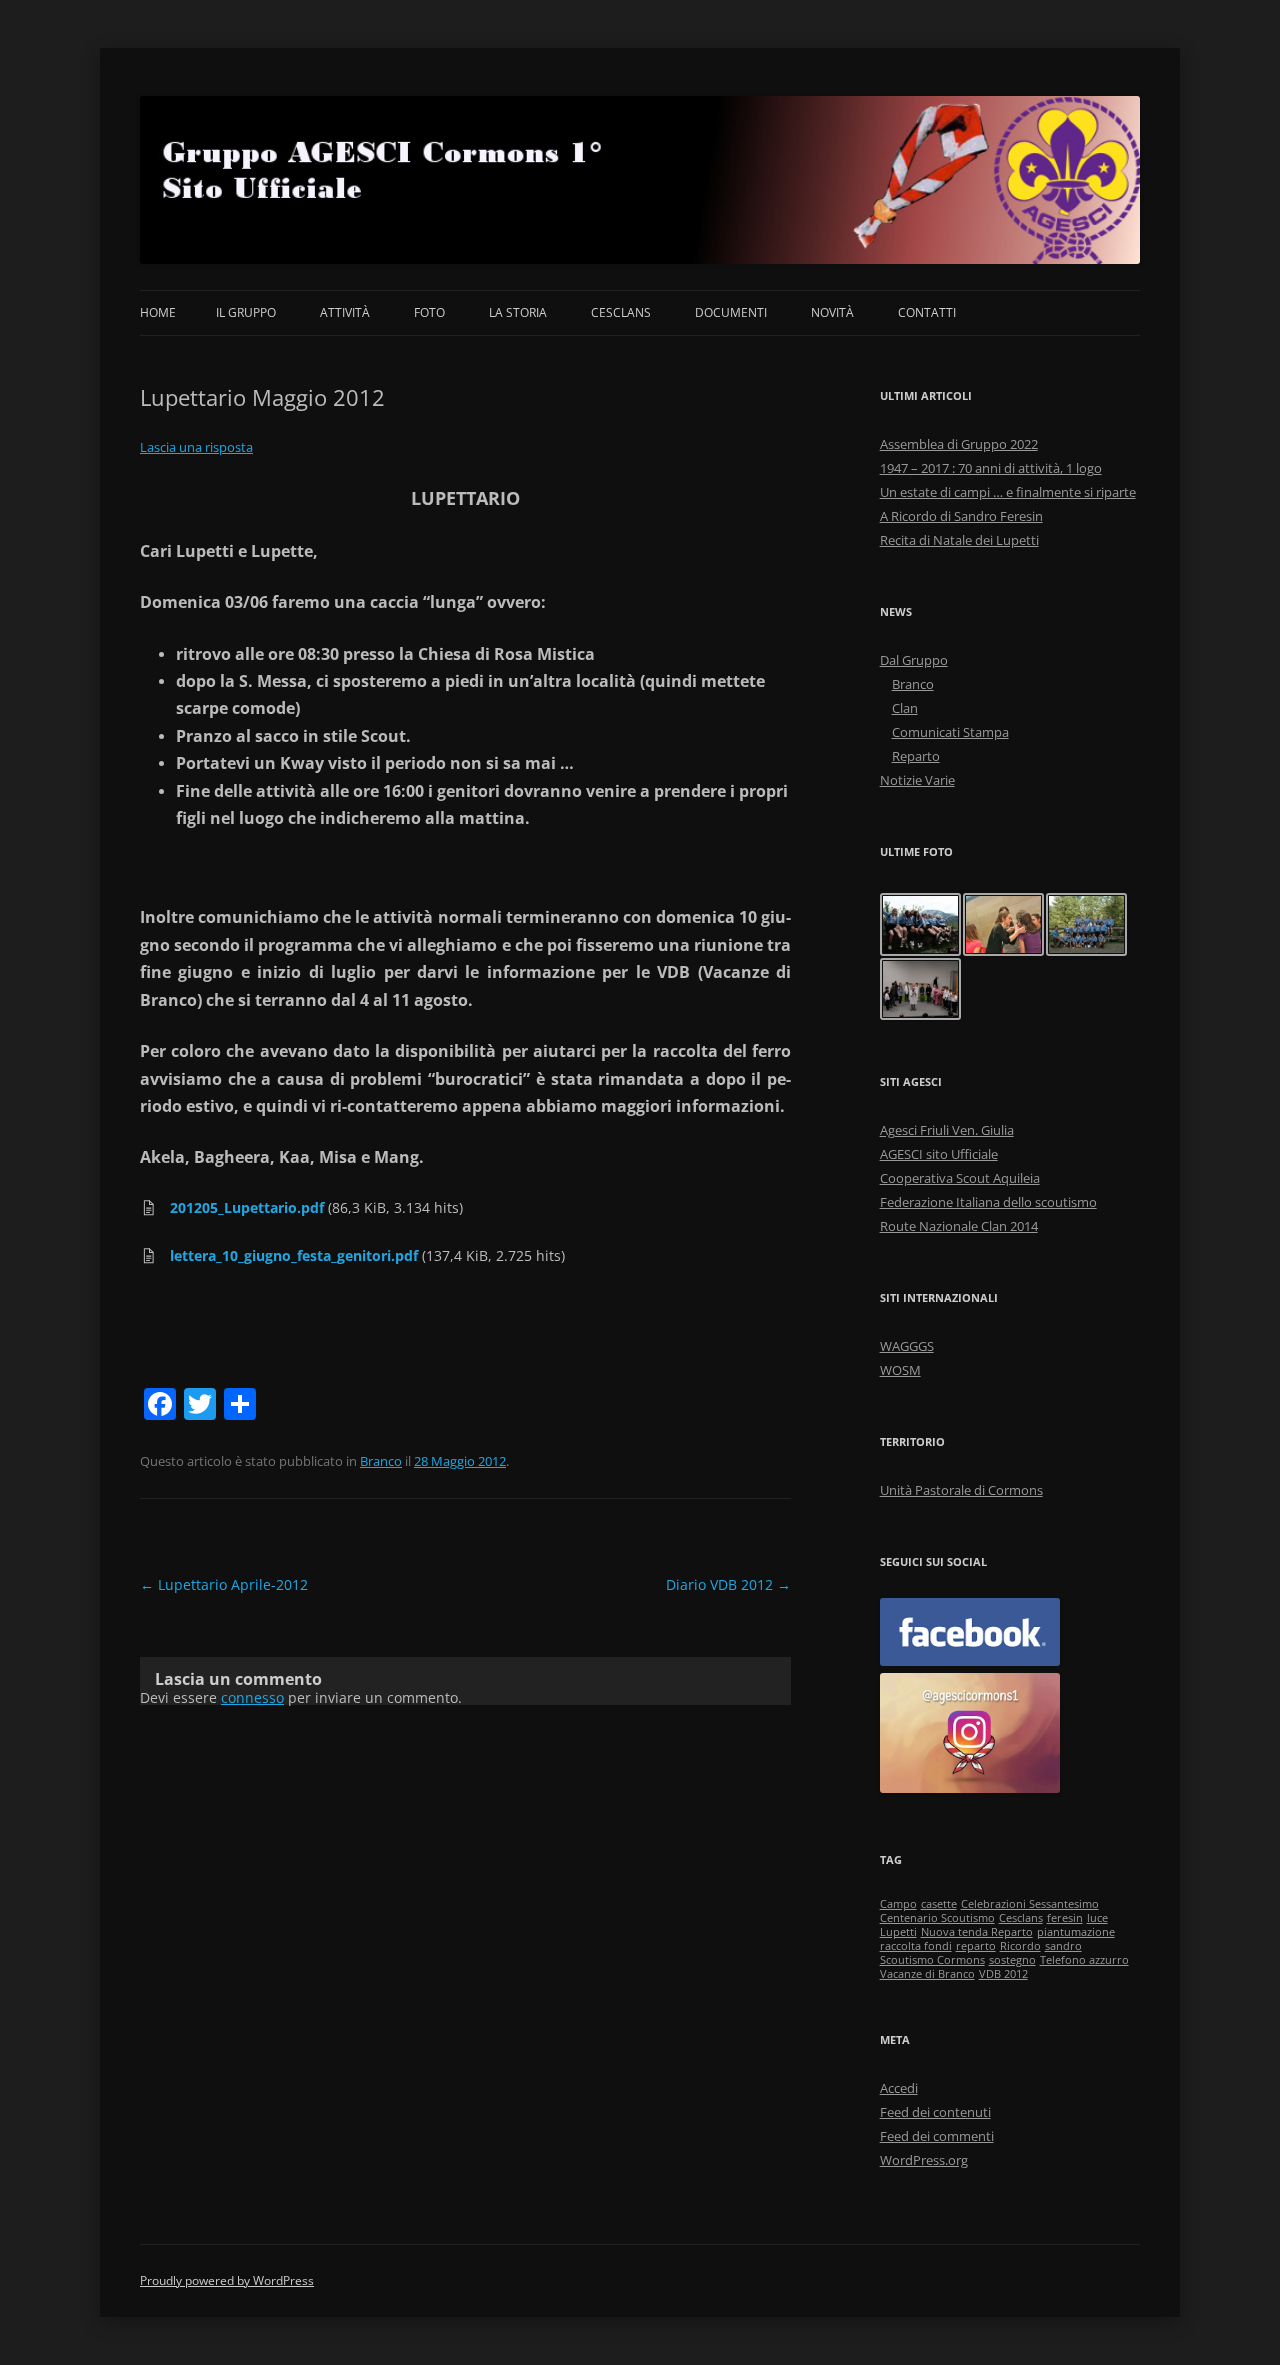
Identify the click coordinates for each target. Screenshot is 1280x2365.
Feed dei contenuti (935, 2112)
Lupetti (898, 1932)
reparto (976, 1946)
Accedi (899, 2088)
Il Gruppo (246, 312)
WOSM (900, 1370)
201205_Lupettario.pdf (247, 1207)
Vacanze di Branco (927, 1974)
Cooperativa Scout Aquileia (960, 1178)
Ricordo (1020, 1946)
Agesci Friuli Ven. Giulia (947, 1130)
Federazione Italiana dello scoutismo (988, 1202)
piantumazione (1076, 1932)
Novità (832, 312)
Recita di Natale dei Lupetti (959, 540)
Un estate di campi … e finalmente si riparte (1008, 492)
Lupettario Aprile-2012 (224, 1584)
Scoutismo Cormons (932, 1960)
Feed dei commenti (937, 2136)
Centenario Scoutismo (937, 1918)
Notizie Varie (917, 780)
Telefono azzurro (1084, 1960)
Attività (345, 312)
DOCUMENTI (731, 312)
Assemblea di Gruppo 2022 (959, 444)
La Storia (518, 312)
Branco (381, 1461)
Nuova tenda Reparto (977, 1932)
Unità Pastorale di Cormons (961, 1490)
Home (158, 312)
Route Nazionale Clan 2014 (959, 1226)
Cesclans (621, 312)
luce (1097, 1918)
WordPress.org (924, 2160)
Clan (905, 708)
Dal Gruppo (914, 660)
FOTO (429, 312)
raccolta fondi (916, 1946)
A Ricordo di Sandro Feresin (961, 516)
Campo (898, 1904)
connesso (252, 1697)
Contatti (927, 312)
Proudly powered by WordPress (227, 2280)
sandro (1063, 1946)
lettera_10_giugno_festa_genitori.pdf (294, 1255)
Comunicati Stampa (950, 732)
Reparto (916, 756)
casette (939, 1904)
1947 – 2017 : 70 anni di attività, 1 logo (991, 468)
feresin (1065, 1918)
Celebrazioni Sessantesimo (1030, 1904)
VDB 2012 (1003, 1974)
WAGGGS (907, 1346)
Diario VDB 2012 (728, 1584)
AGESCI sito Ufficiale (939, 1154)
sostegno (1012, 1960)
